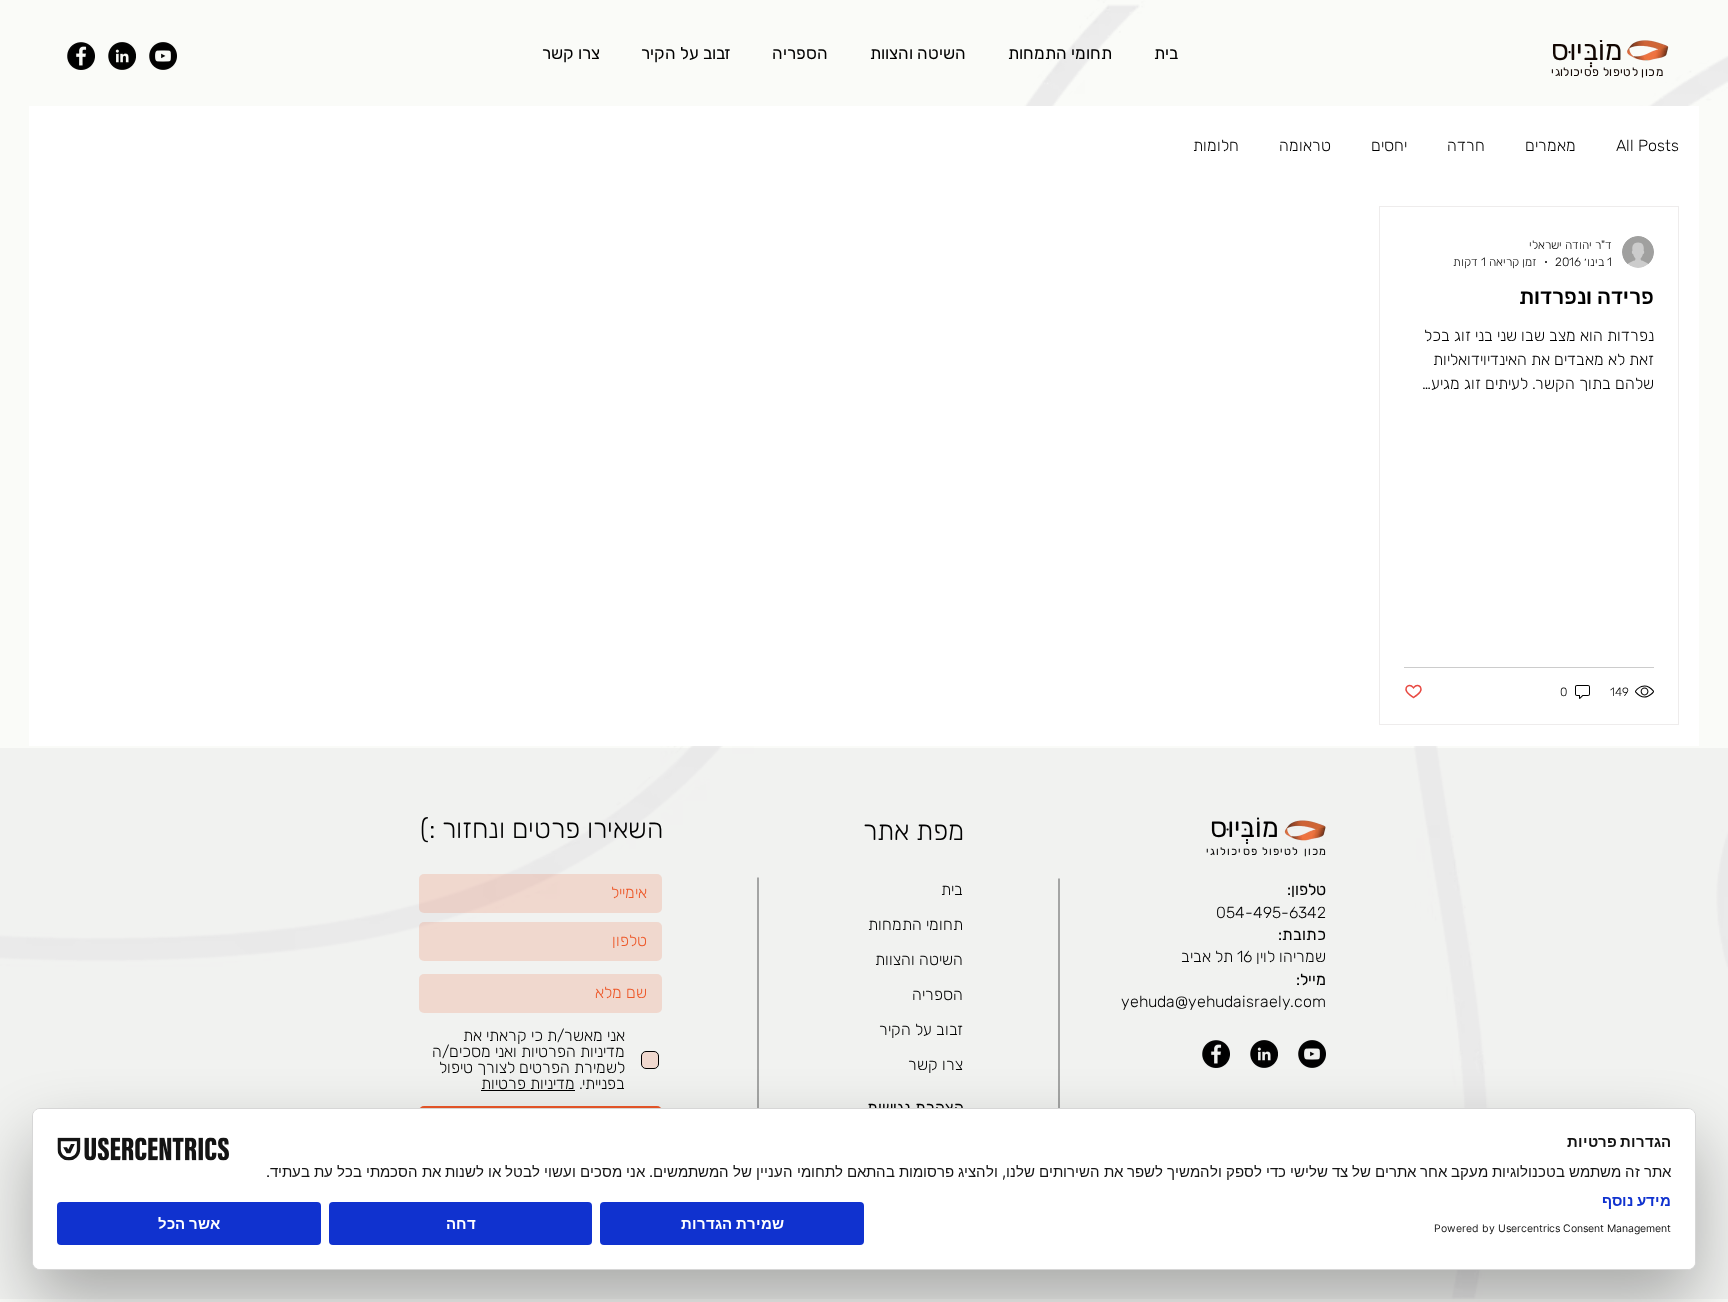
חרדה (1466, 145)
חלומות (1216, 145)
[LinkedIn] (122, 56)
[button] (1060, 53)
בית (952, 889)
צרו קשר (935, 1064)
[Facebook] (81, 56)
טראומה (1305, 145)
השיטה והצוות (919, 959)
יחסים (1389, 145)
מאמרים (1550, 145)
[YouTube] (163, 56)
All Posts (1647, 145)
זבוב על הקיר (921, 1029)
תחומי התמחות (915, 924)
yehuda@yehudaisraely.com (1223, 1001)
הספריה (937, 994)
